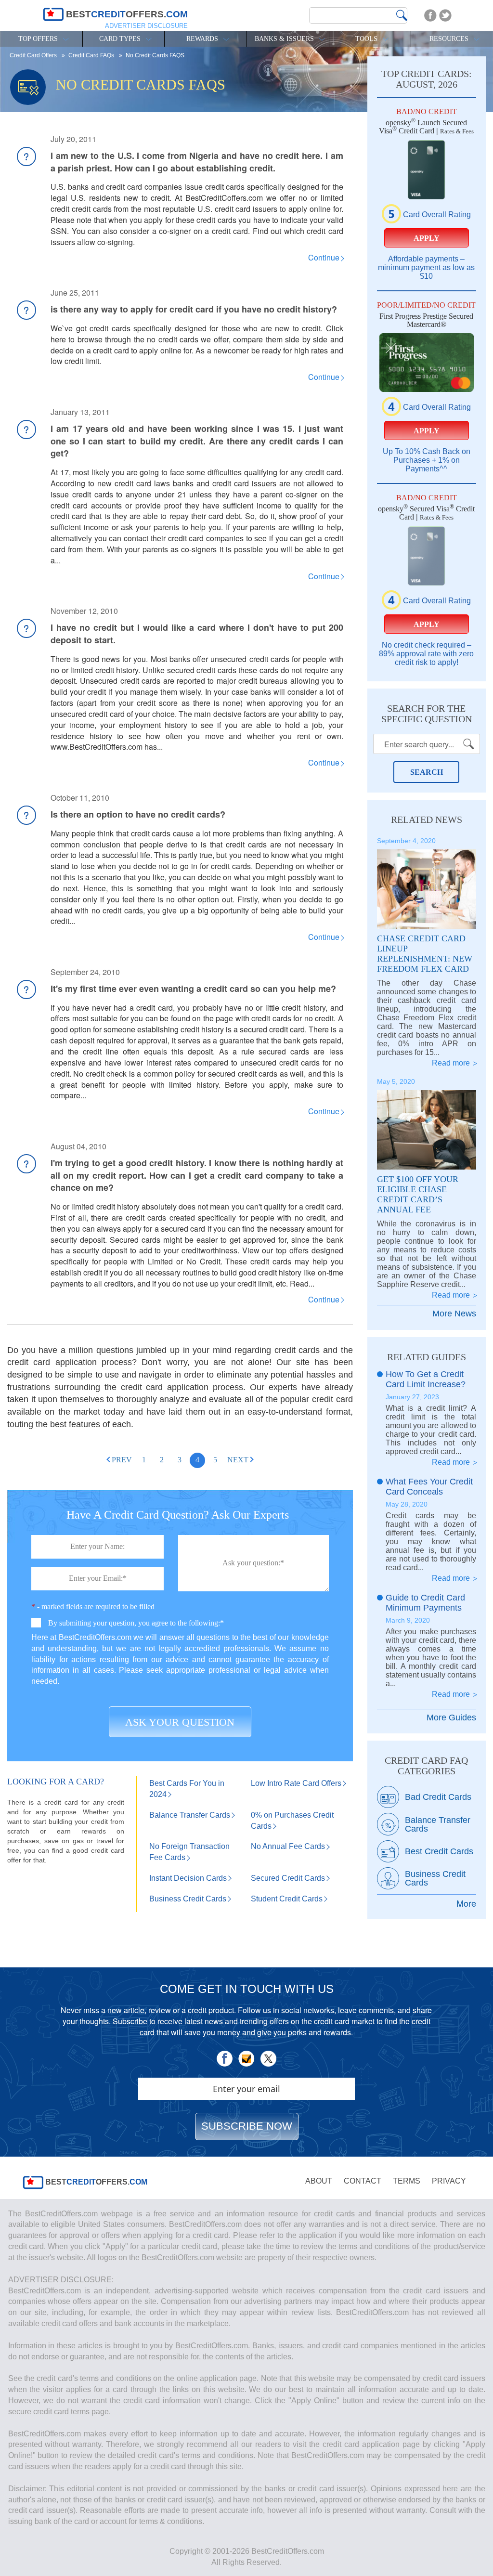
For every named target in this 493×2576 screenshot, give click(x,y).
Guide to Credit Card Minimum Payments (425, 1603)
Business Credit (188, 1899)
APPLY (427, 238)
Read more (451, 1063)
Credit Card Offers (34, 55)
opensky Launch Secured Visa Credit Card (423, 127)
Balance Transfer (190, 1815)
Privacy (449, 2181)
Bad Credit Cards (438, 1797)
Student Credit (287, 1899)
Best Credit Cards (439, 1851)
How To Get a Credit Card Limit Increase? (426, 1379)
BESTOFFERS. (95, 2182)
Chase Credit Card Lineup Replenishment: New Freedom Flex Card (425, 954)
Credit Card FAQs (92, 55)
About (319, 2181)
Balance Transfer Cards (438, 1824)
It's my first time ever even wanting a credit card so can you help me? (193, 989)
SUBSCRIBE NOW (247, 2126)
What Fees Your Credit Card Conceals (429, 1487)
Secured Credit (288, 1878)
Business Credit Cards (435, 1878)
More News (454, 1314)
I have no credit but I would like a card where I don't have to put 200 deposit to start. (197, 634)
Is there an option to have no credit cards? (138, 814)
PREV (122, 1460)
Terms (407, 2181)
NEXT (238, 1460)
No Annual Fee (288, 1846)
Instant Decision (188, 1878)
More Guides (451, 1717)
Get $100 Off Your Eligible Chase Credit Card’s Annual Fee (418, 1194)
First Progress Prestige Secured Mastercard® (426, 320)
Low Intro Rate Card (296, 1783)
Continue (324, 257)
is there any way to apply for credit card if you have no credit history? (194, 309)
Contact (363, 2181)
